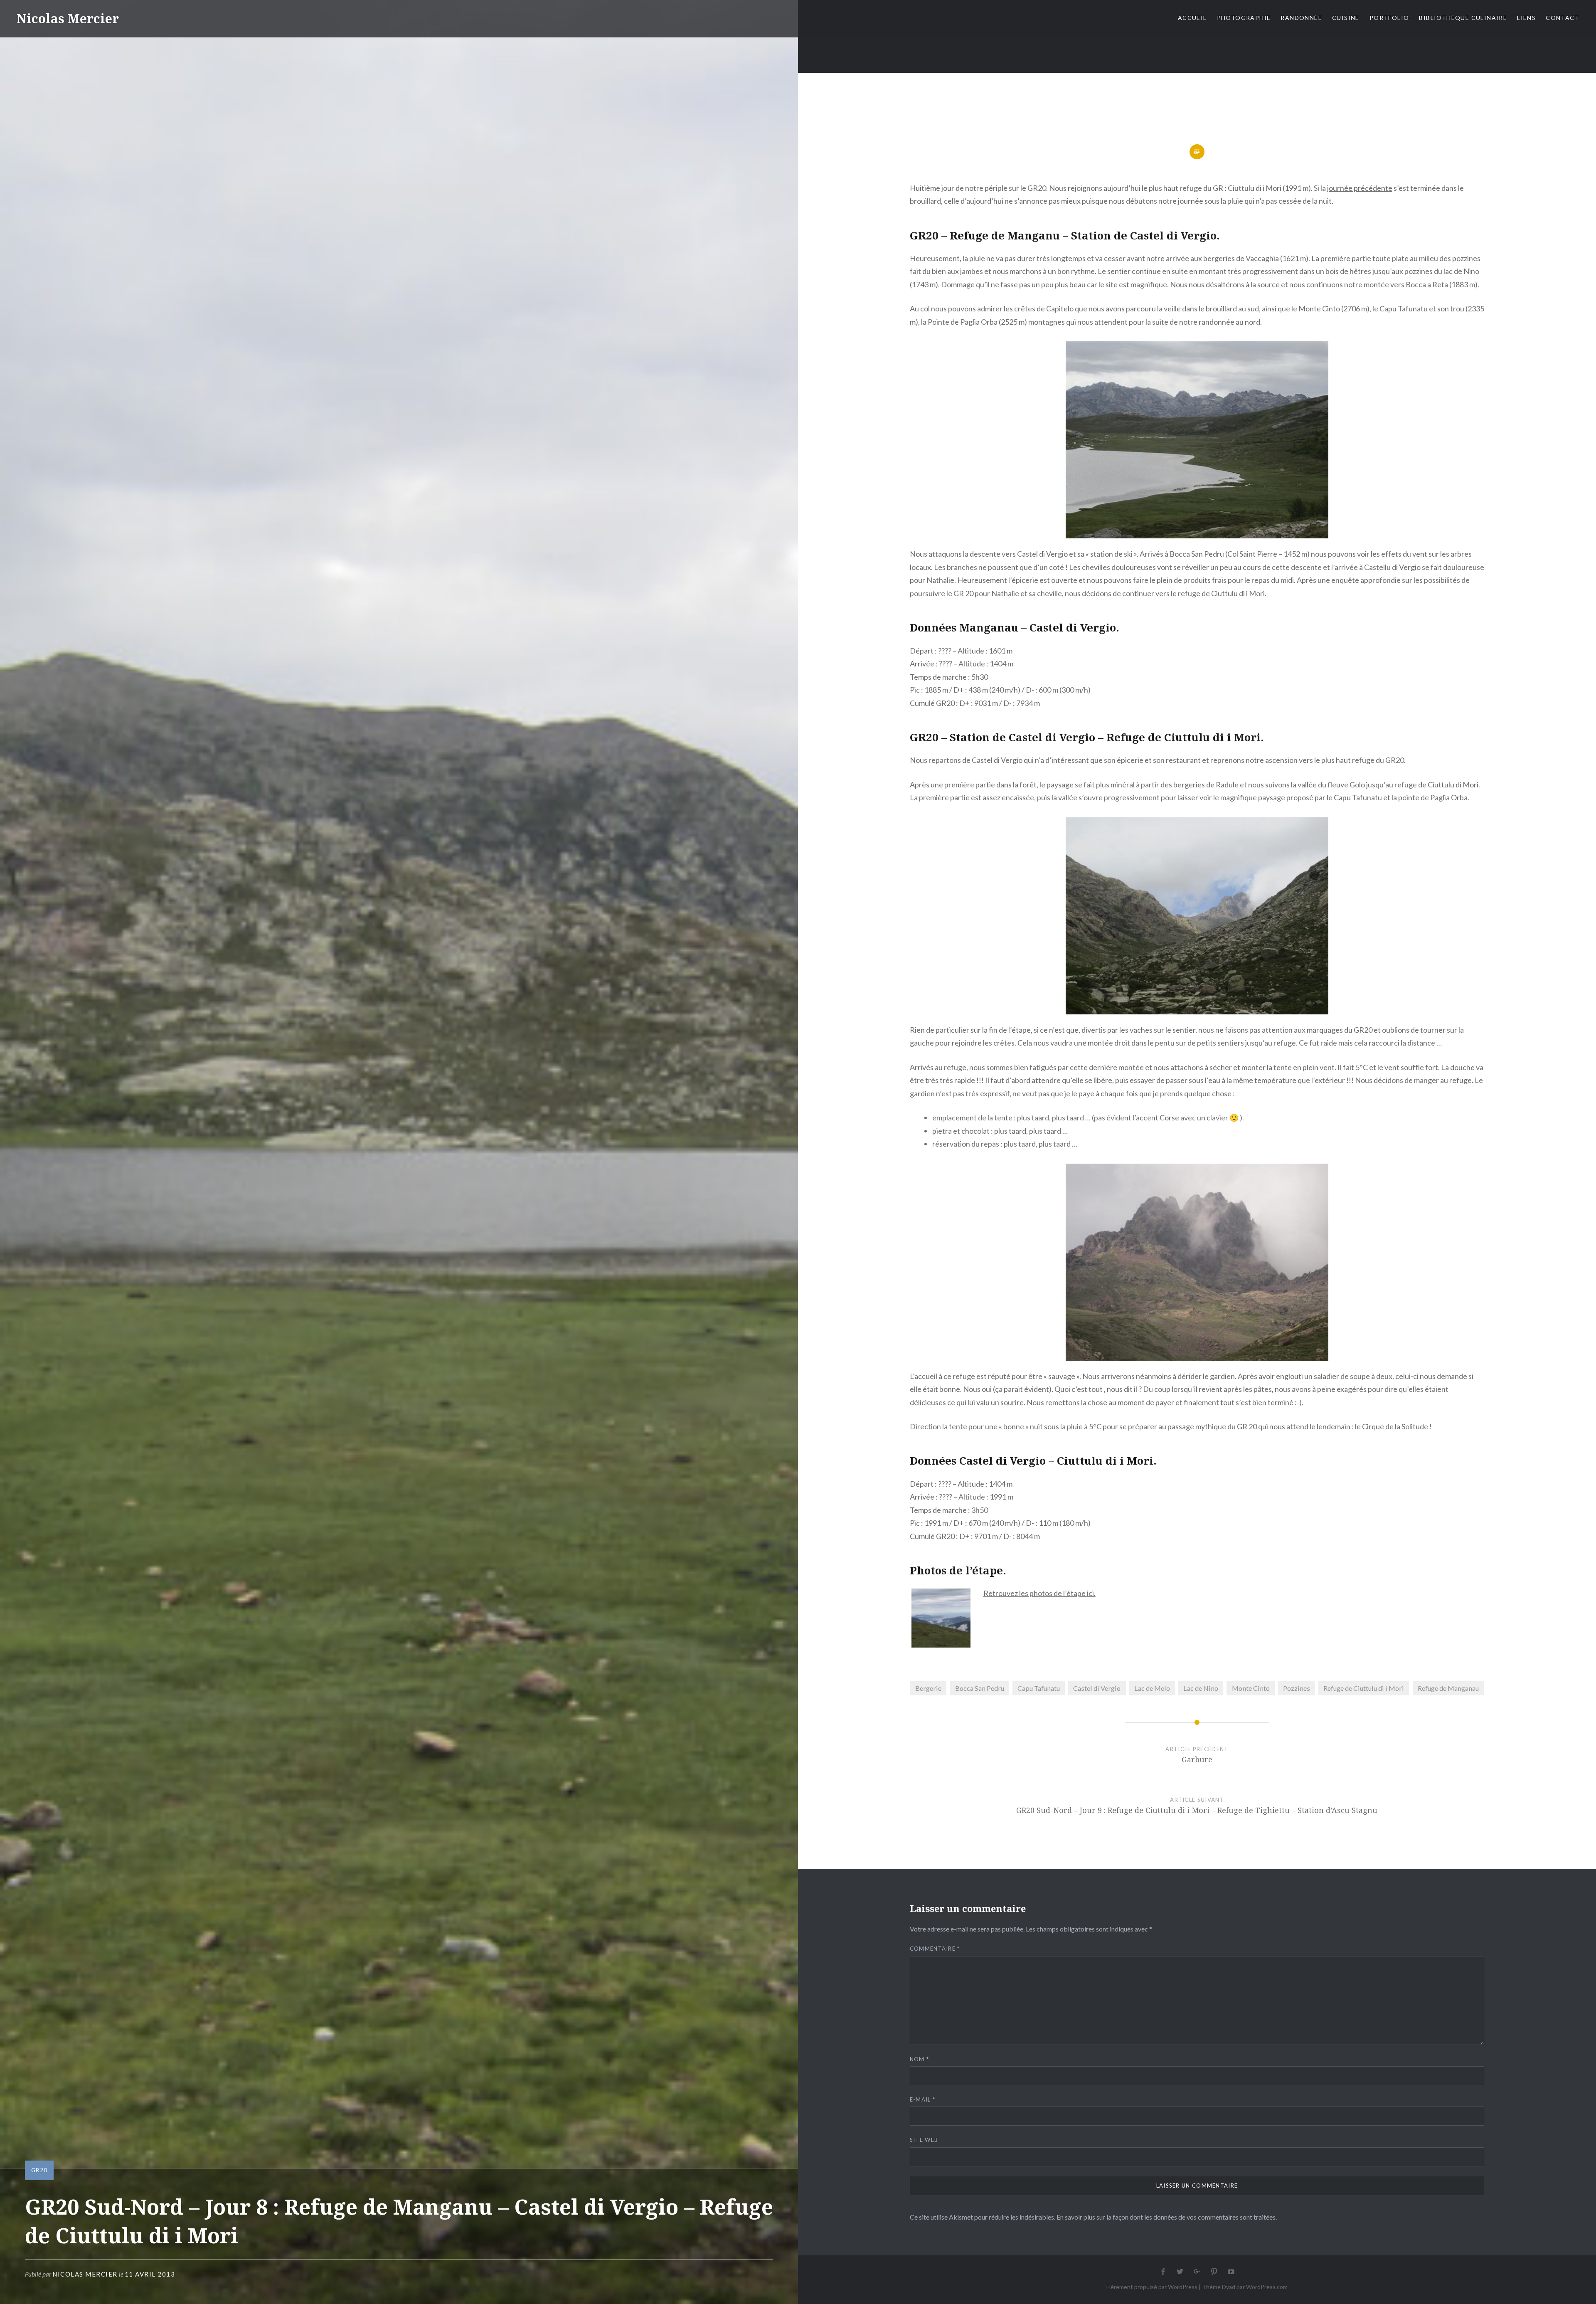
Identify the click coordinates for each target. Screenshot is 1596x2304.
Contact (1563, 18)
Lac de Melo (1152, 1688)
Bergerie (928, 1688)
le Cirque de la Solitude (1392, 1426)
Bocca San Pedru (980, 1688)
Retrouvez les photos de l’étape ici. (1039, 1593)
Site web (924, 2140)
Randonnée (1301, 18)
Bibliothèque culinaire (1463, 18)
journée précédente (1360, 188)
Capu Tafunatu (1039, 1688)
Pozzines (1297, 1688)
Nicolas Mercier (68, 19)
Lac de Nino (1201, 1688)
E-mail (922, 2099)
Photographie (1244, 18)
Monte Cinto (1251, 1688)
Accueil (1192, 18)
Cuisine (1346, 18)
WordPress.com (1267, 2287)
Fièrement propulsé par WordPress (1152, 2287)
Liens (1526, 18)
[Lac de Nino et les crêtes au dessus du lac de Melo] (1197, 440)
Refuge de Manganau (1448, 1688)
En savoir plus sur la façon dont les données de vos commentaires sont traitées (1166, 2217)
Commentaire (935, 1949)
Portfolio (1389, 18)
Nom (920, 2059)
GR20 (39, 2170)
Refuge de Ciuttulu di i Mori (1364, 1688)
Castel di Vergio (1097, 1688)
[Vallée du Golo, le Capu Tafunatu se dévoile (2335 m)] (1197, 916)
